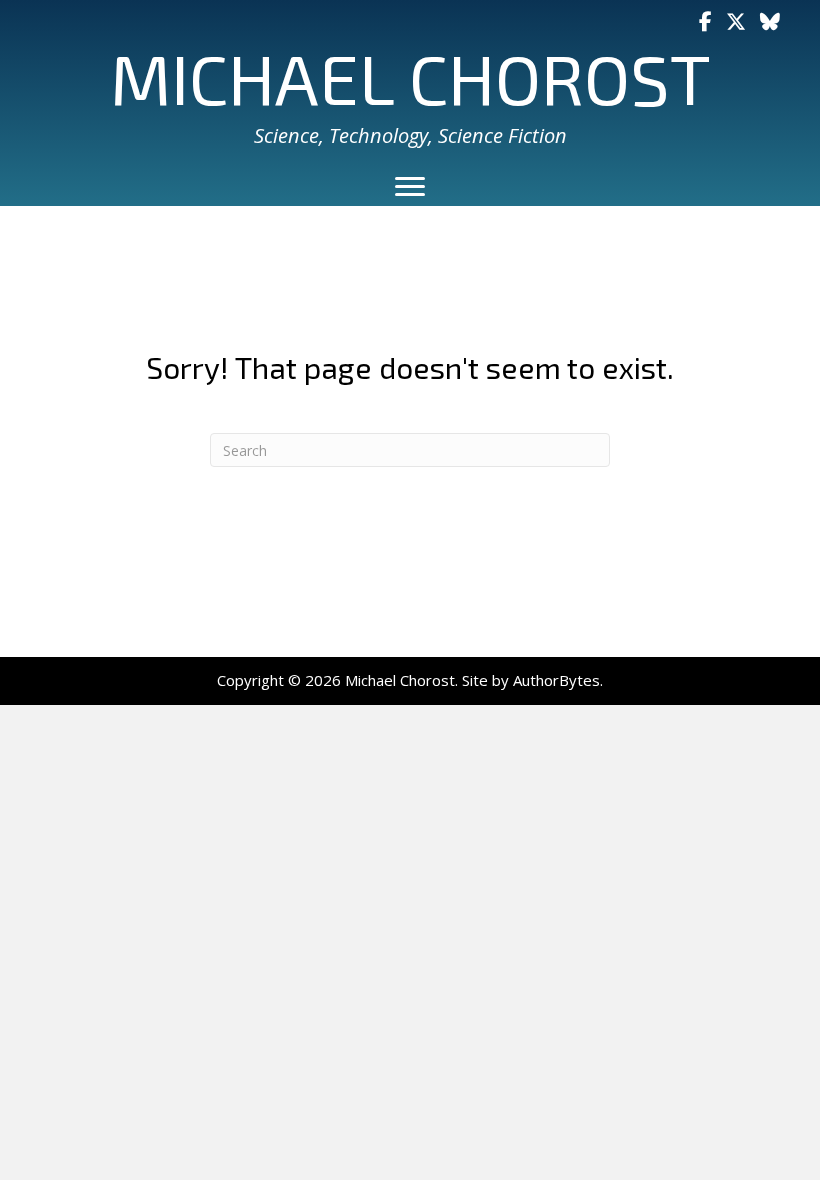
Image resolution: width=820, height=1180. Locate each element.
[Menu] (410, 187)
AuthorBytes (556, 680)
